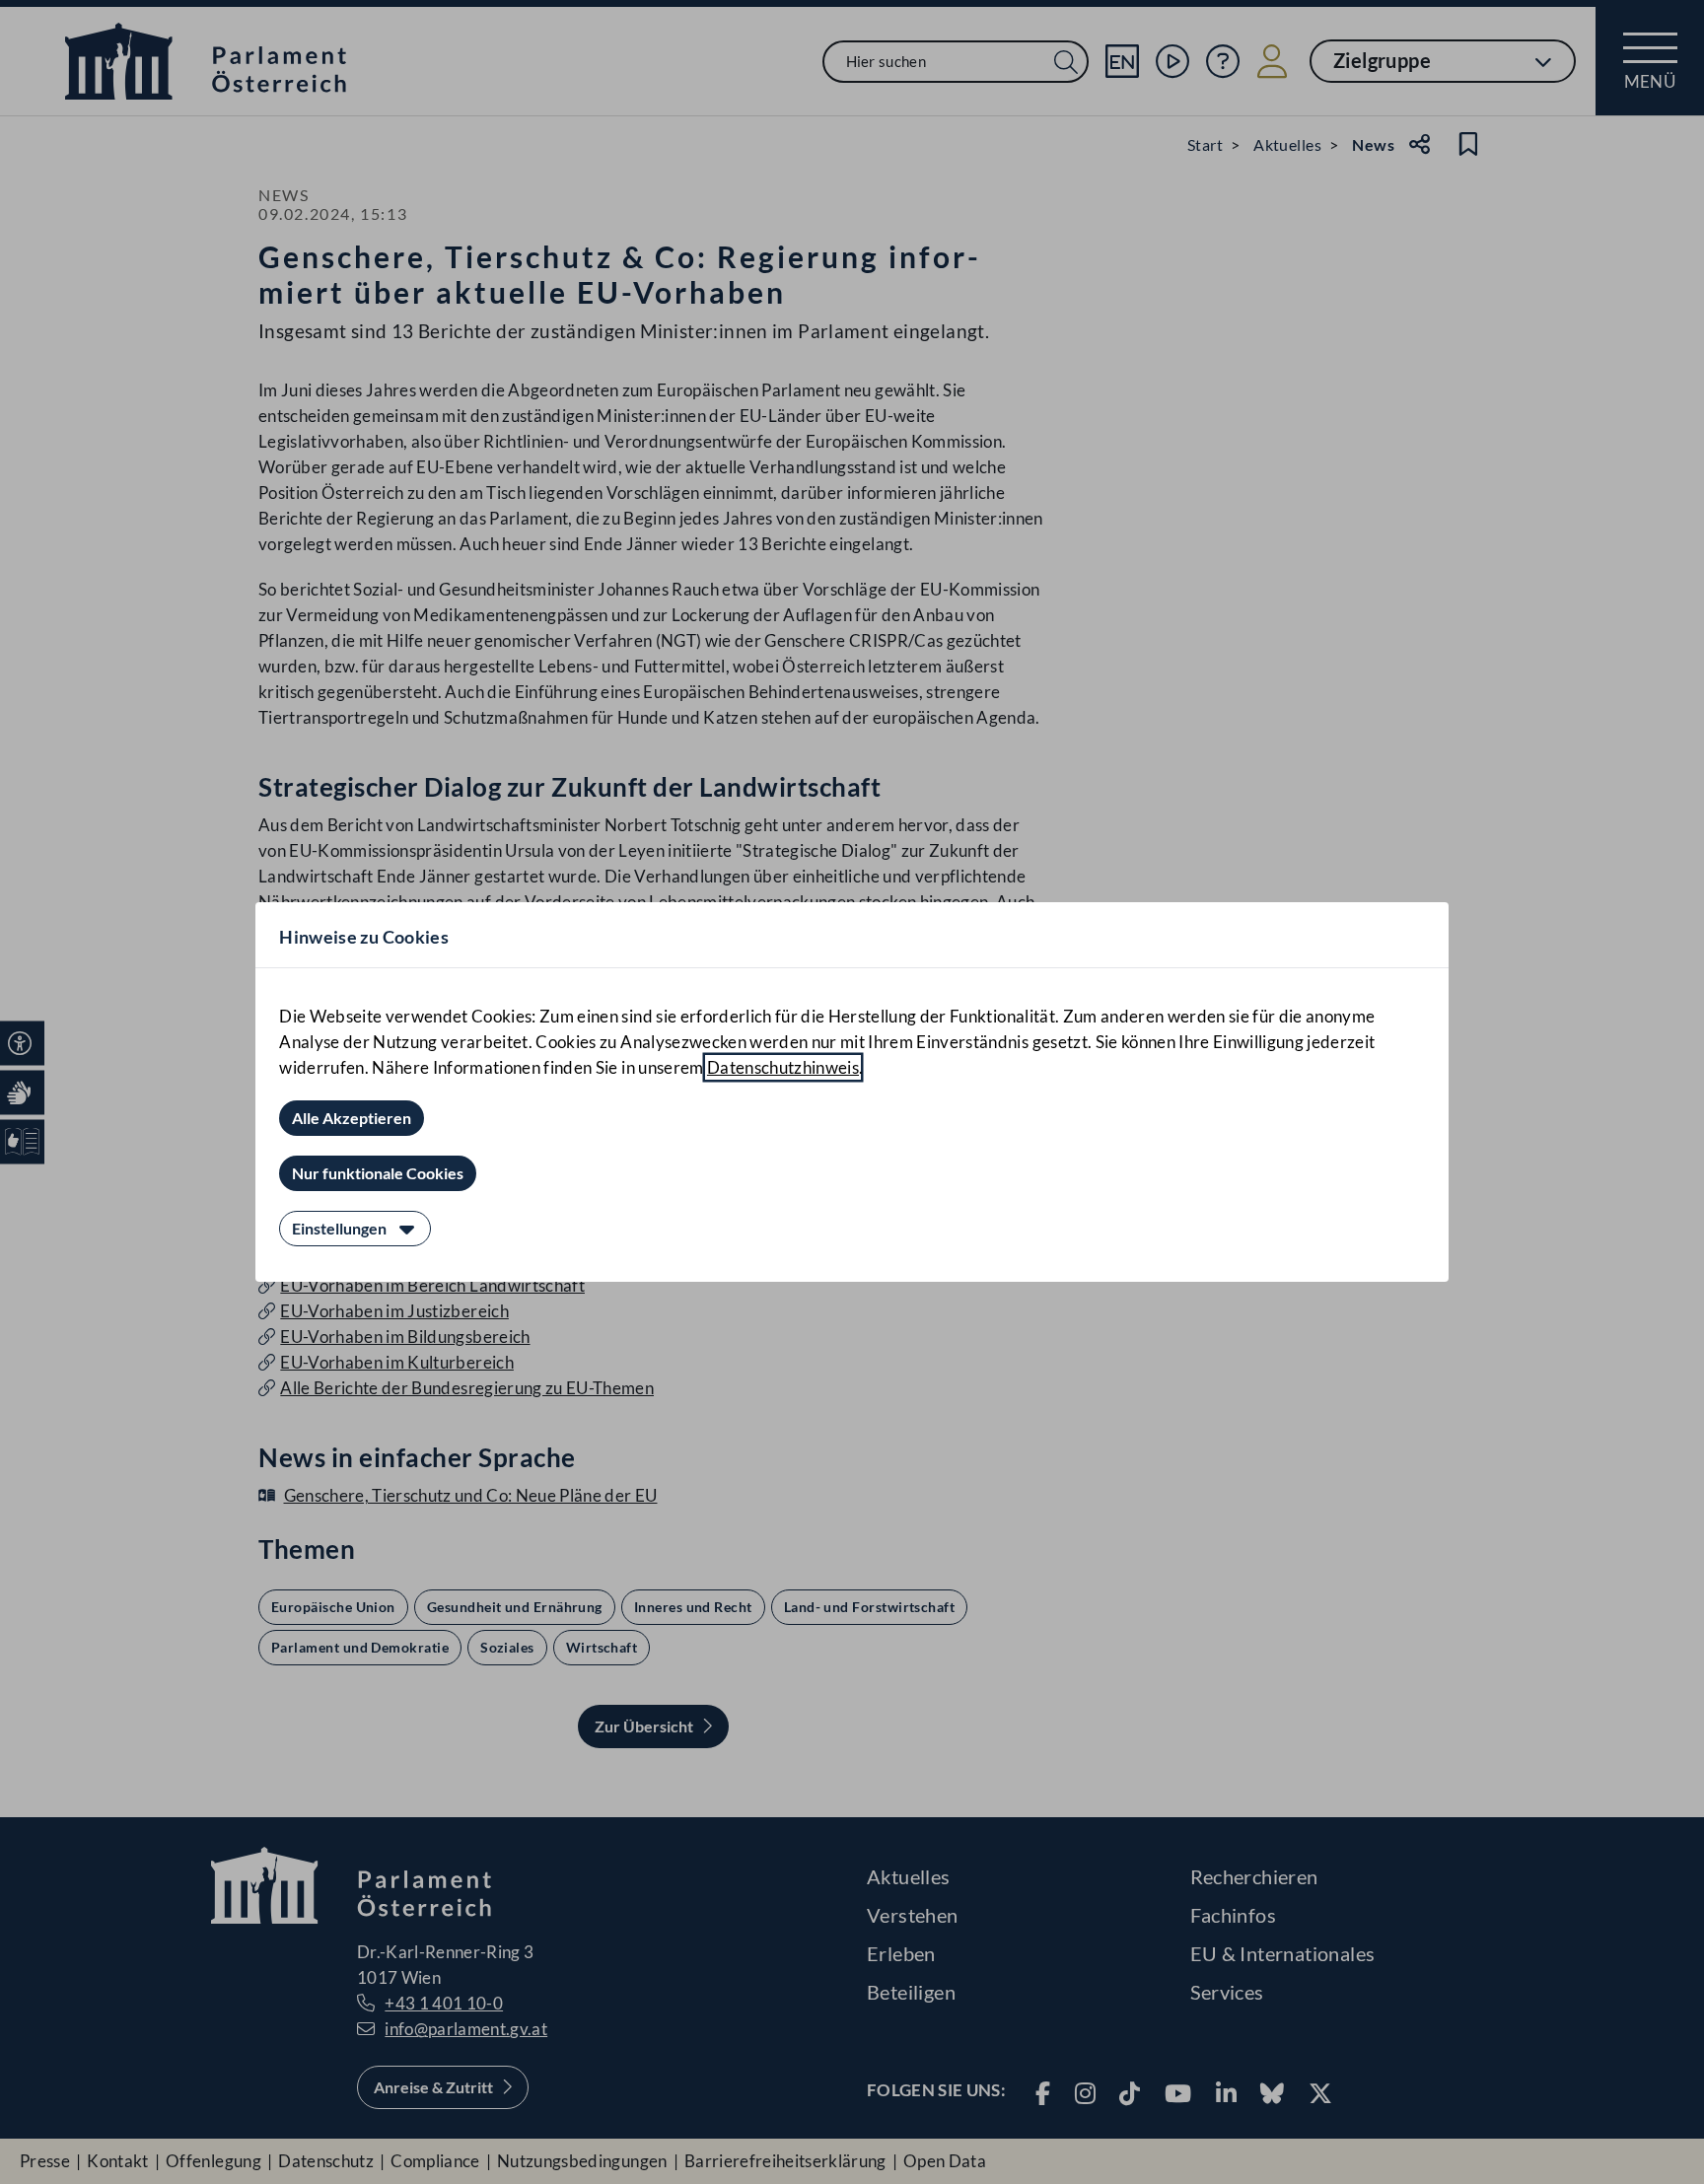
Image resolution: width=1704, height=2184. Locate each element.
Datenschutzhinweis (783, 1067)
